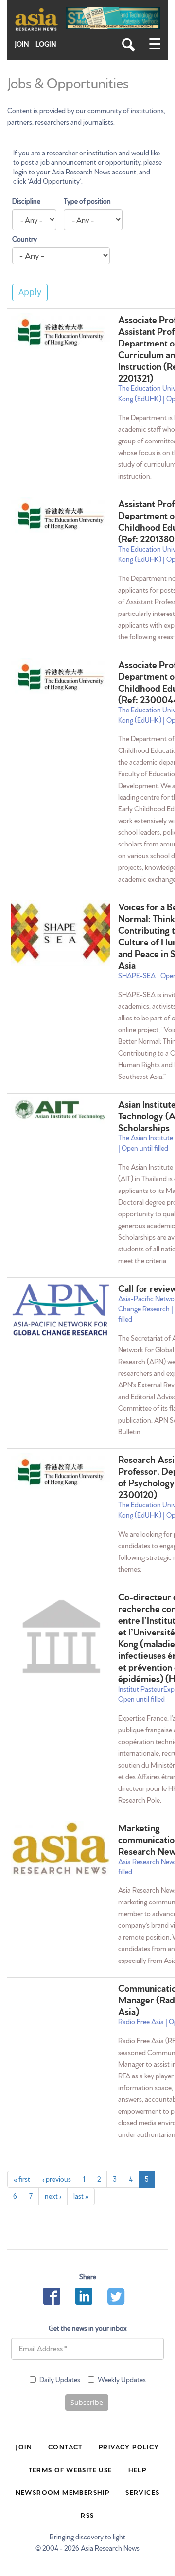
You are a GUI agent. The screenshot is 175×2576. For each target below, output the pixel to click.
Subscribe (87, 2402)
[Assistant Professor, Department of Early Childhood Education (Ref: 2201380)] (61, 516)
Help (138, 2469)
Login (46, 44)
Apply (30, 292)
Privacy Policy (129, 2446)
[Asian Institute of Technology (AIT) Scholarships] (61, 1111)
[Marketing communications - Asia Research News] (61, 1848)
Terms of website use (70, 2469)
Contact (65, 2446)
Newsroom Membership (63, 2492)
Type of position (87, 201)
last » (81, 2196)
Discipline (26, 201)
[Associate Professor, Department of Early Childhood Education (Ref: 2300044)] (61, 677)
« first (22, 2179)
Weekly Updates (122, 2379)
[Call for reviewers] (61, 1310)
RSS (87, 2515)
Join (22, 44)
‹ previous (57, 2179)
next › (53, 2196)
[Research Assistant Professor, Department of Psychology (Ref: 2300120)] (61, 1472)
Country (25, 239)
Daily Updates (60, 2379)
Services (142, 2492)
